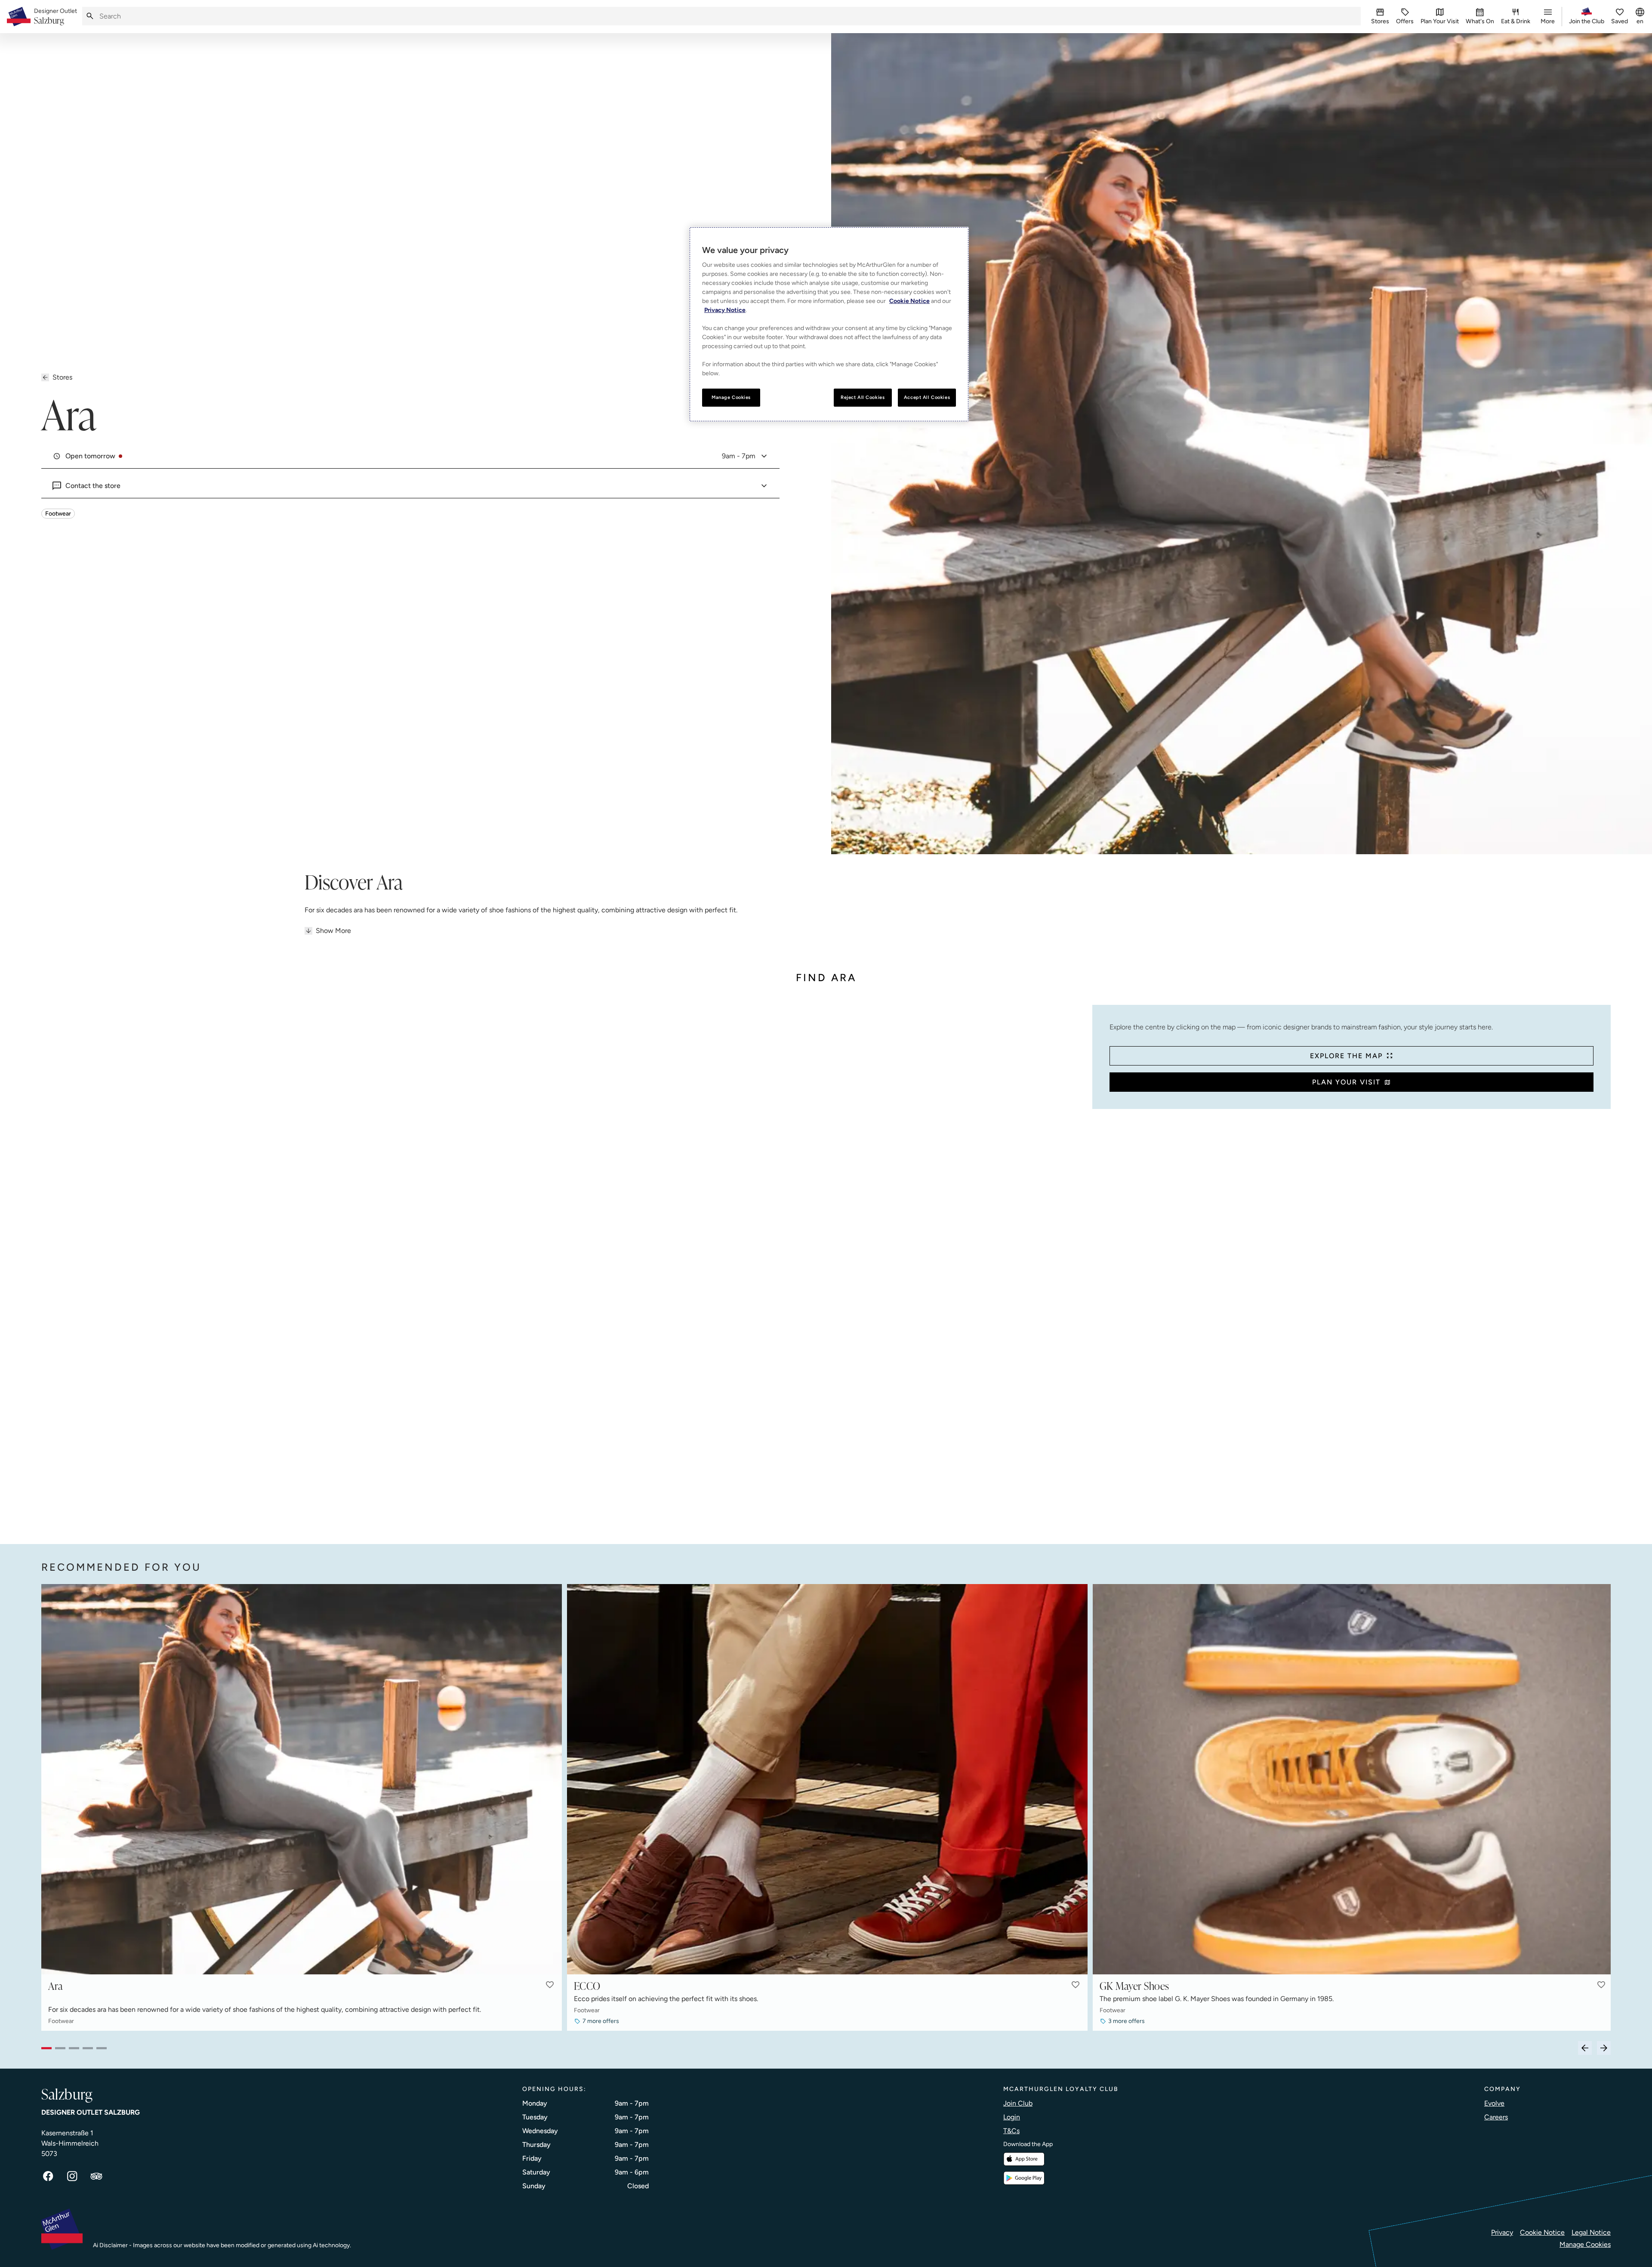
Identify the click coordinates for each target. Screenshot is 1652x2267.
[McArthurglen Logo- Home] (19, 17)
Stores (62, 377)
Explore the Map (1346, 1056)
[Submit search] (90, 16)
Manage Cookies (1585, 2244)
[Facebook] (48, 2176)
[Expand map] (563, 1266)
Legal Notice (1591, 2232)
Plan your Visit (1346, 1082)
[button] (550, 1985)
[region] (829, 324)
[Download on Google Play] (1024, 2178)
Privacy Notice (725, 310)
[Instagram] (72, 2176)
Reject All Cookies (863, 397)
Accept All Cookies (927, 397)
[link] (55, 17)
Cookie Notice (1542, 2232)
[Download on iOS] (1024, 2159)
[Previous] (1585, 2048)
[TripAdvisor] (96, 2176)
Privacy (1502, 2232)
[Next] (1604, 2048)
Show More (333, 931)
